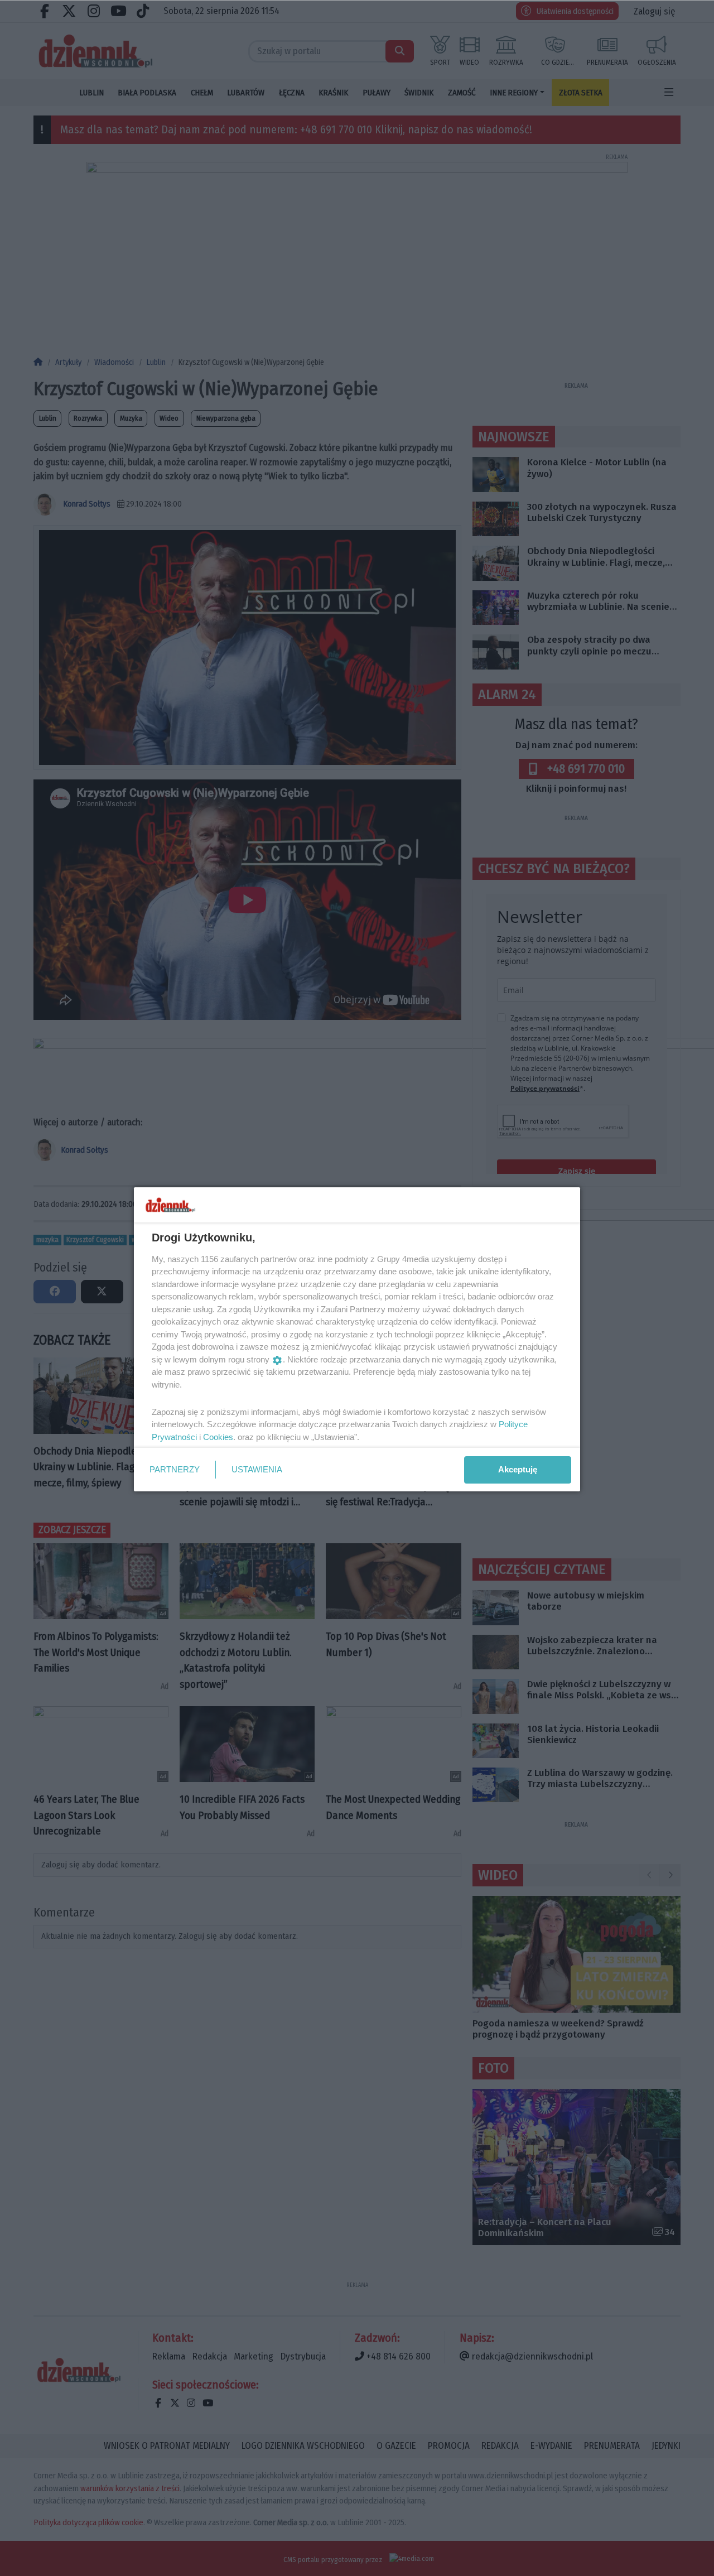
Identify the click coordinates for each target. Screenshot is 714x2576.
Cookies (218, 1437)
